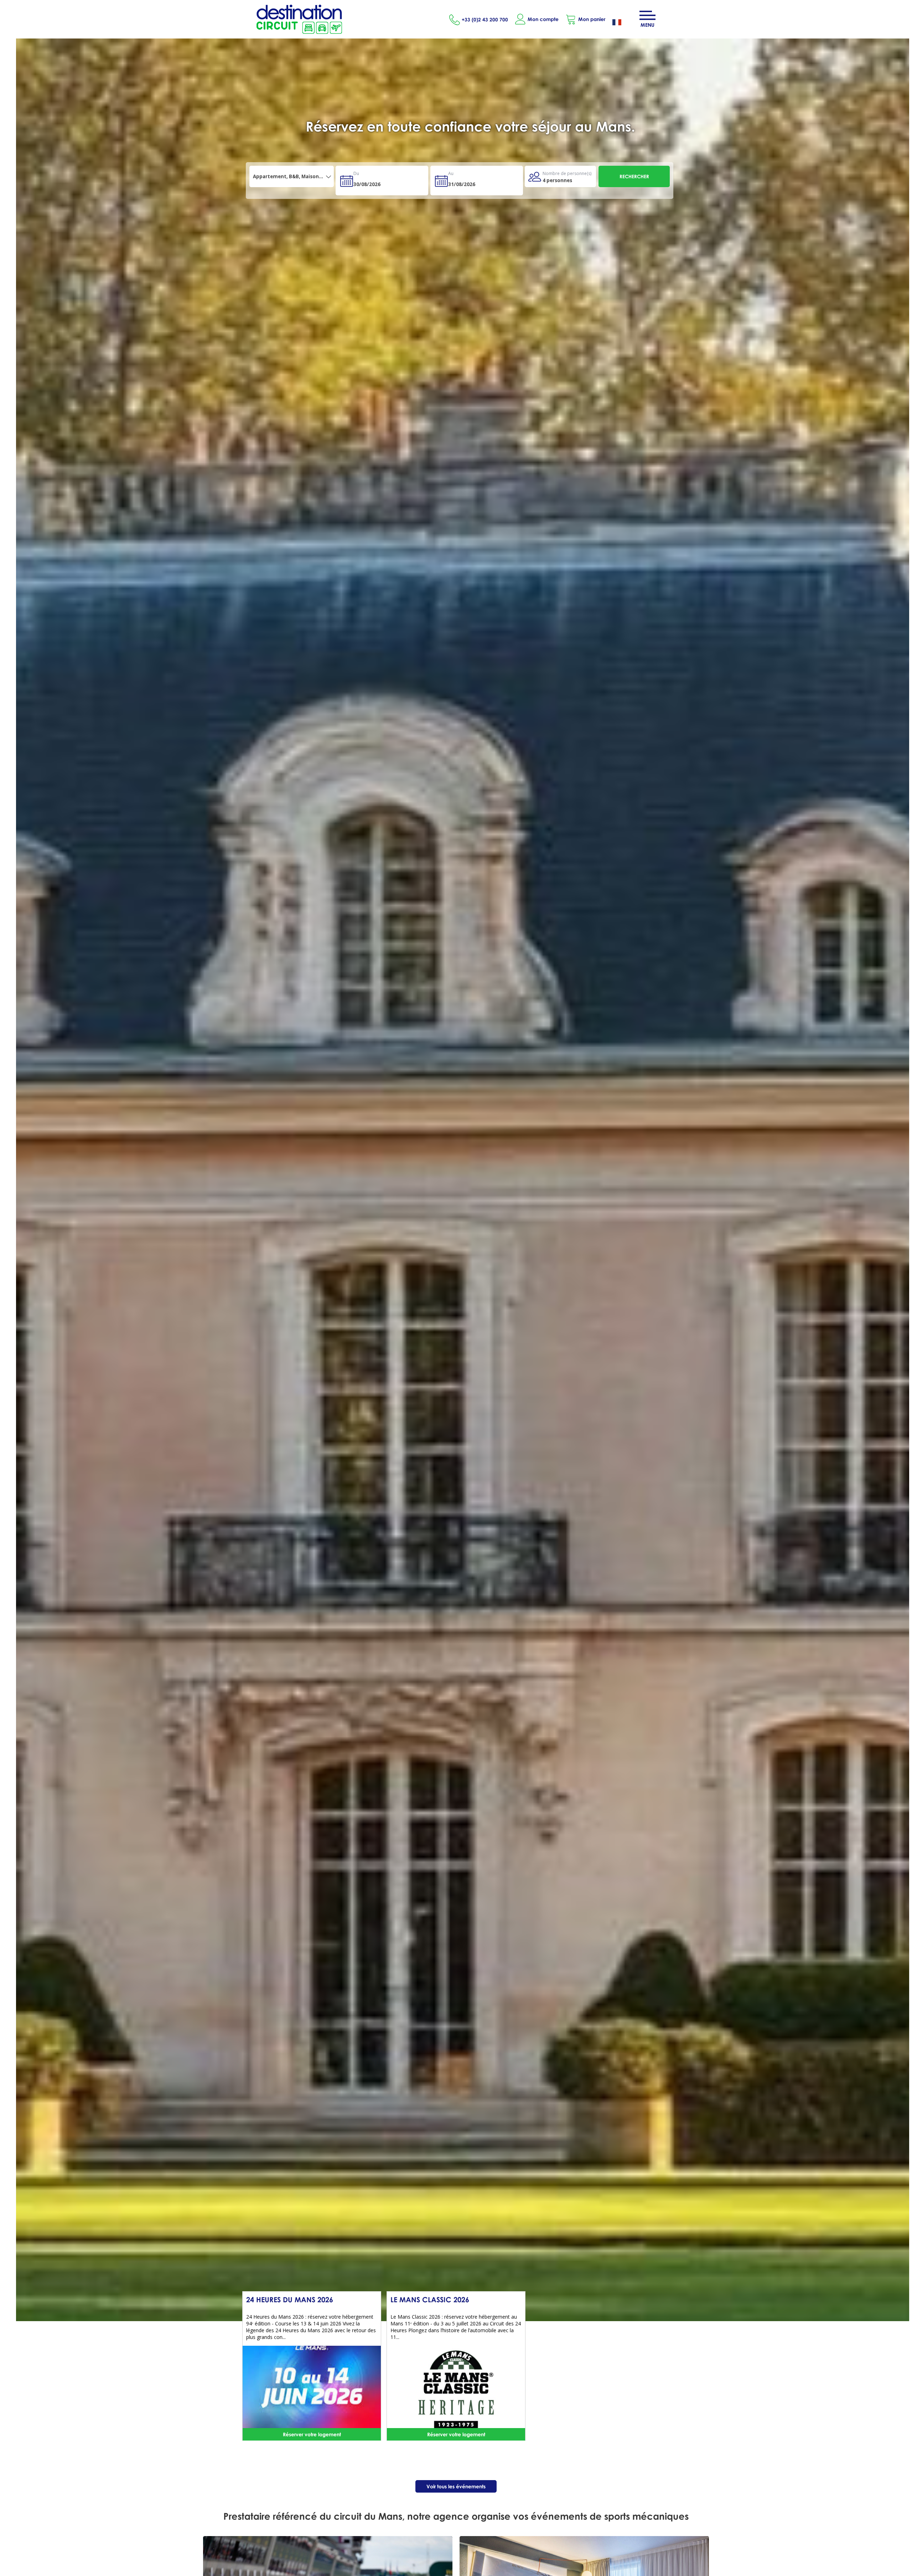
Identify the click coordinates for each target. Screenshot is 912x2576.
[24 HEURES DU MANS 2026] (312, 2389)
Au (451, 173)
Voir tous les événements (456, 2486)
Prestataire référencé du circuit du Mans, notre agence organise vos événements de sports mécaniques (456, 2516)
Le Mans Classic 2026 (430, 2299)
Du (356, 173)
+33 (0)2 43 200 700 (485, 19)
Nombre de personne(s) (567, 173)
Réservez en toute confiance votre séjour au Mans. (470, 126)
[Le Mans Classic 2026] (456, 2389)
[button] (585, 19)
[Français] (622, 23)
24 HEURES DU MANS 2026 (290, 2299)
